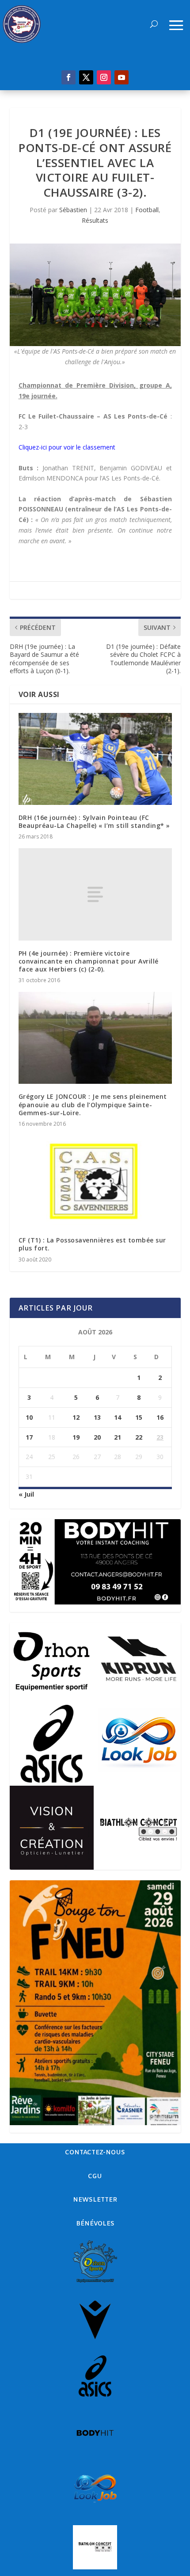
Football (147, 210)
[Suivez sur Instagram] (104, 77)
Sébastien (73, 210)
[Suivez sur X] (86, 77)
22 (139, 1437)
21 (118, 1437)
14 (118, 1417)
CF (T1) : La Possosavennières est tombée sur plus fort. (92, 1244)
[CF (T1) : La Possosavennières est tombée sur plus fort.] (95, 1181)
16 (160, 1417)
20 (97, 1437)
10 (29, 1417)
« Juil (26, 1494)
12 (76, 1417)
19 (76, 1437)
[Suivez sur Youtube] (122, 77)
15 (139, 1417)
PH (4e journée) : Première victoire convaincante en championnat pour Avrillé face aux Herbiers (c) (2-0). (89, 961)
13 (97, 1417)
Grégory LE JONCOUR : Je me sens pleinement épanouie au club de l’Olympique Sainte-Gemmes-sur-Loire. (93, 1104)
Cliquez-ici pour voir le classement (67, 447)
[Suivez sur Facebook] (68, 77)
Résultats (95, 220)
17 (29, 1437)
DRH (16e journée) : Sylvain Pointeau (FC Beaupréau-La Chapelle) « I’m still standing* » (94, 821)
